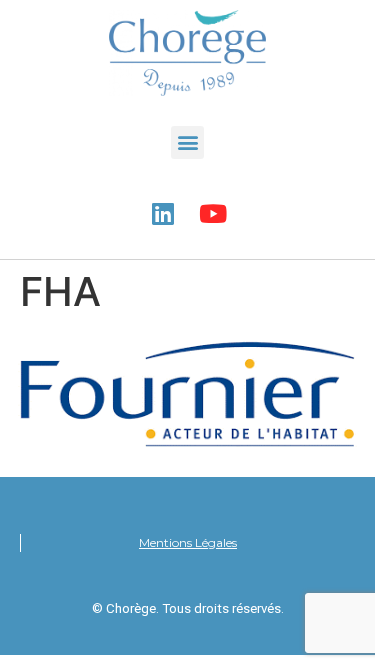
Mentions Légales (188, 542)
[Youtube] (213, 214)
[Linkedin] (163, 214)
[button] (187, 142)
